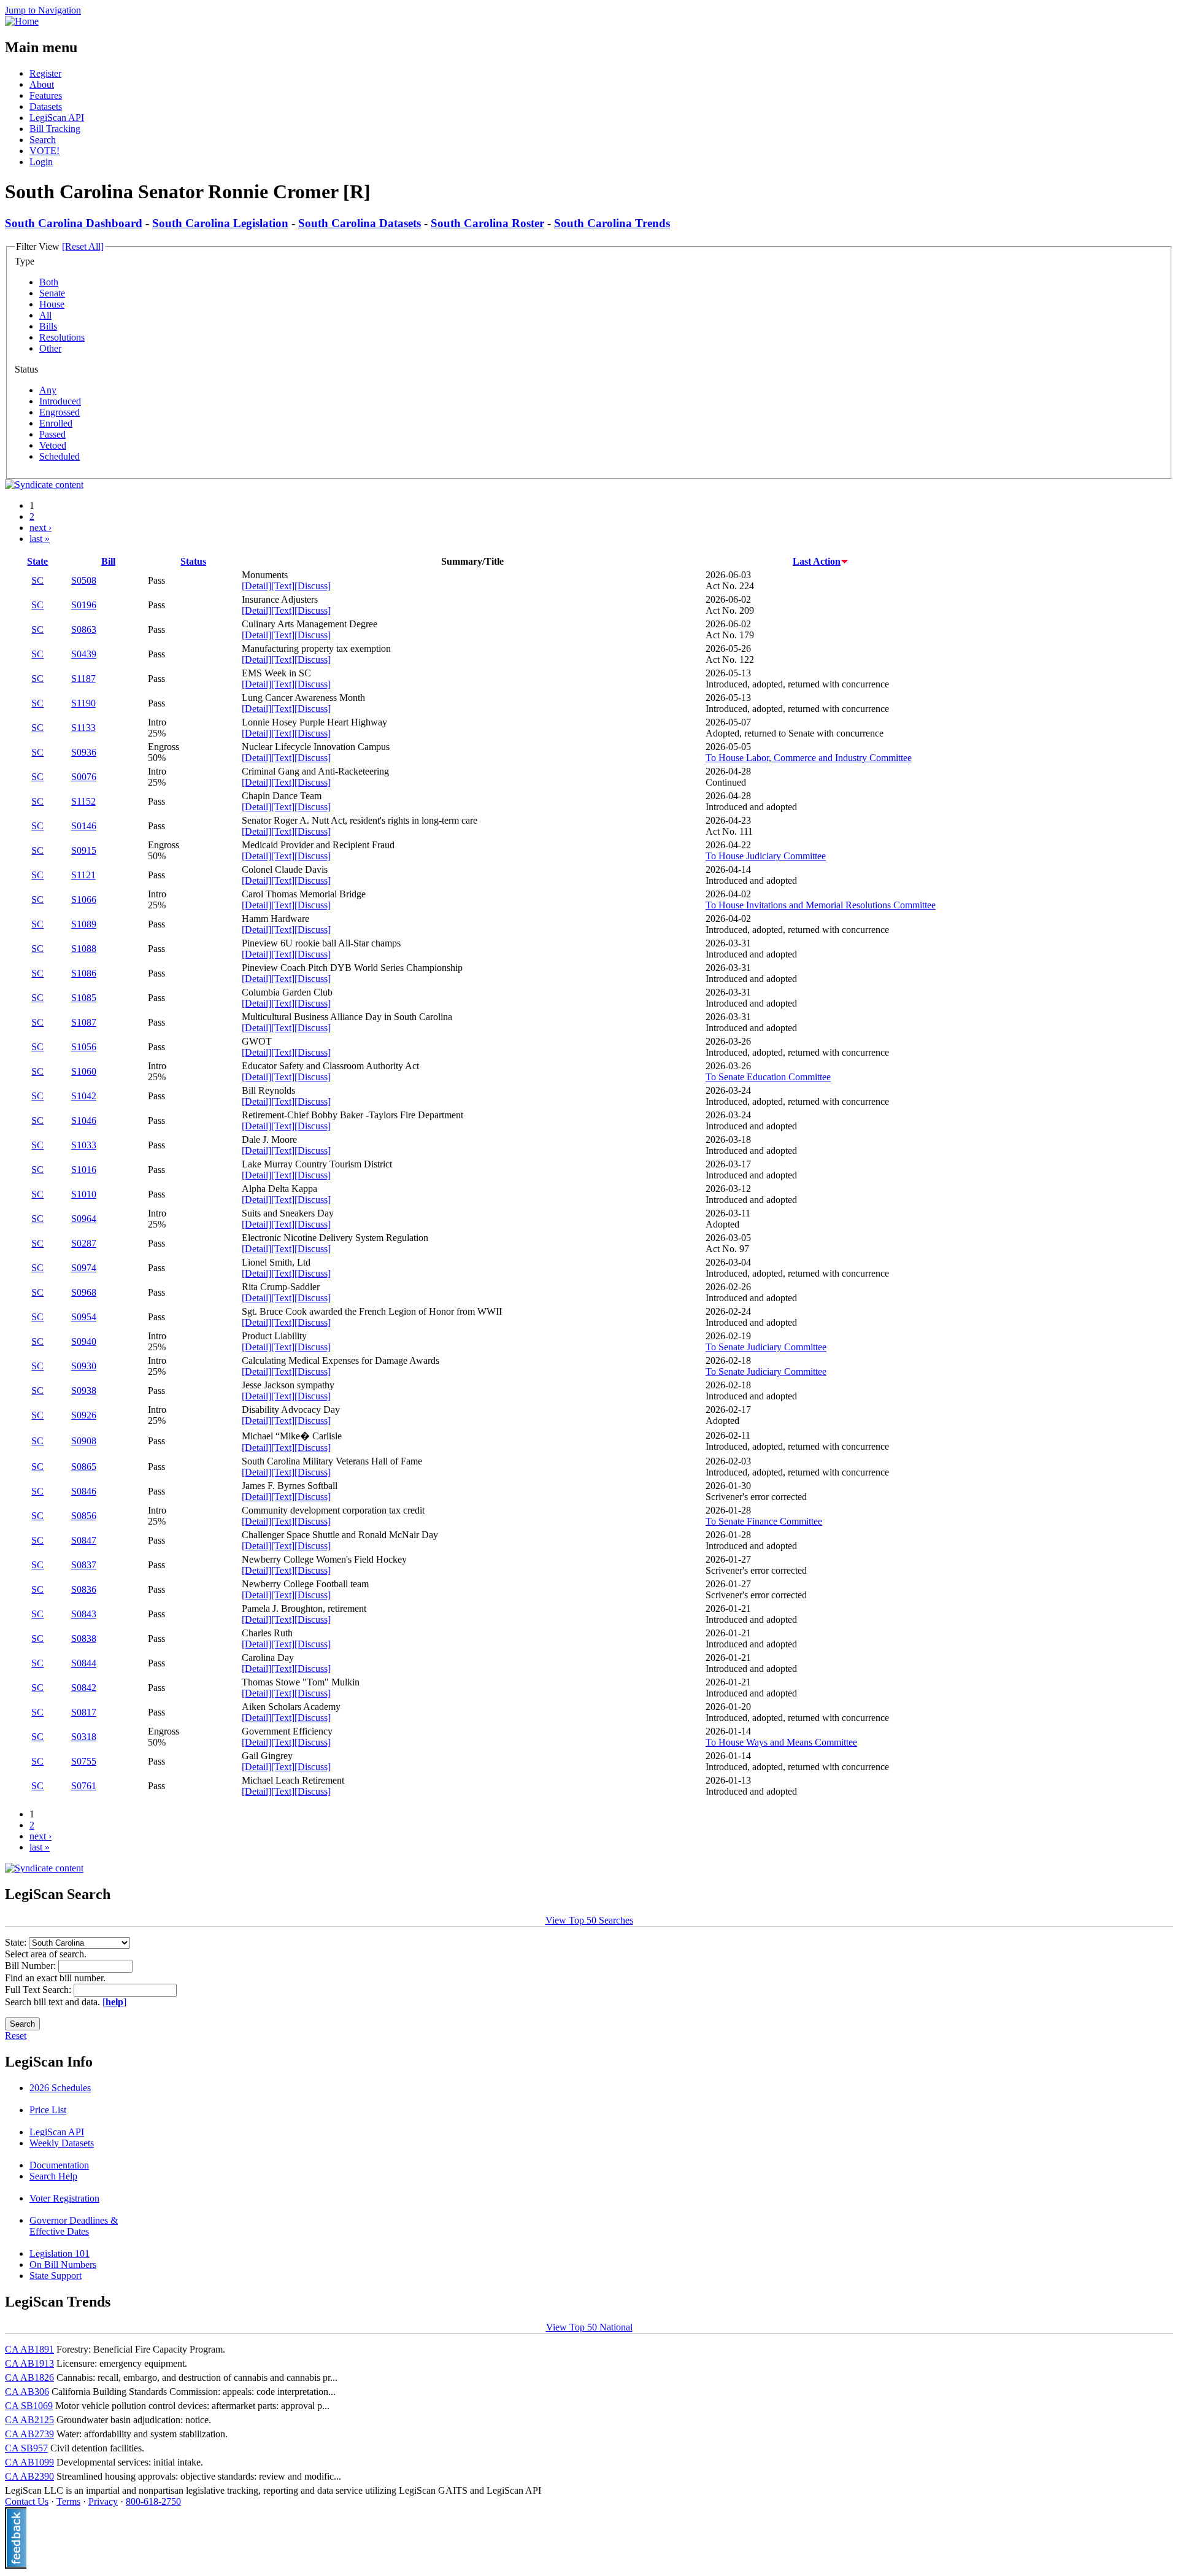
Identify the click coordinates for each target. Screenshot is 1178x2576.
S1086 (84, 973)
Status (193, 561)
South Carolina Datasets (360, 223)
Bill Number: (32, 1966)
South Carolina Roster (487, 223)
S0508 (84, 580)
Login (41, 162)
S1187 (83, 679)
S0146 (84, 826)
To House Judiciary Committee (766, 856)
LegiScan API (57, 118)
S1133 (83, 728)
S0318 (84, 1737)
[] (114, 2002)
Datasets (46, 106)
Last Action (817, 561)
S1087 (84, 1022)
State (37, 561)
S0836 (84, 1589)
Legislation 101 (60, 2253)
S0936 (84, 752)
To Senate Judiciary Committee (766, 1347)
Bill (108, 561)
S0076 (84, 777)
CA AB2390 (29, 2476)
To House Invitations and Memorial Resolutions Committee (821, 905)
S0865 (84, 1467)
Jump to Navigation (43, 10)
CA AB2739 (29, 2434)
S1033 (84, 1145)
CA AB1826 (29, 2377)
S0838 (84, 1638)
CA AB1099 (29, 2462)
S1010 (84, 1194)
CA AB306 (27, 2392)
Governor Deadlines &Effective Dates (74, 2226)
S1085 (84, 998)
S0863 (84, 629)
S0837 (84, 1565)
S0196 (84, 605)
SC (37, 580)
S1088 (84, 949)
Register (45, 73)
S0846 (84, 1491)
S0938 (84, 1390)
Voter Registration (64, 2198)
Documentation (59, 2165)
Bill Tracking (55, 129)
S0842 (84, 1688)
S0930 (84, 1366)
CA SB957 (26, 2448)
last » (40, 539)
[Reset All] (83, 246)
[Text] (283, 586)
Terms (68, 2501)
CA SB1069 (29, 2406)
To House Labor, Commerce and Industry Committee (809, 758)
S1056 (84, 1047)
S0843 (84, 1614)
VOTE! (44, 151)
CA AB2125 (29, 2420)
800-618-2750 (153, 2501)
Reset (16, 2036)
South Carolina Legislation (220, 223)
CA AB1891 (29, 2349)
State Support (56, 2276)
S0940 (84, 1341)
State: (17, 1942)
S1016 (84, 1170)
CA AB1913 (29, 2363)
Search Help (53, 2176)
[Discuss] (313, 586)
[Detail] (256, 586)
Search (43, 140)
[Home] (22, 21)
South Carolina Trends (612, 223)
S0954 (84, 1317)
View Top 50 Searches (589, 1920)
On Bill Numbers (63, 2265)
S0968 (84, 1292)
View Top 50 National (589, 2327)
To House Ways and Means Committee (781, 1742)
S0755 (84, 1761)
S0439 (84, 654)
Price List (48, 2110)
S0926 (84, 1415)
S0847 (84, 1540)
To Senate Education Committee (768, 1077)
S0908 (84, 1441)
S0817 (84, 1712)
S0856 (84, 1516)
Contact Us (27, 2501)
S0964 (84, 1219)
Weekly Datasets (62, 2143)
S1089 (84, 924)
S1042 (84, 1096)
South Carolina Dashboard (74, 223)
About (42, 84)
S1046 (84, 1120)
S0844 (84, 1663)
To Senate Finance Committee (764, 1521)
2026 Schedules (60, 2088)
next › (40, 528)
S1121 (83, 875)
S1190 (83, 703)
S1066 (84, 899)
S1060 (84, 1071)
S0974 (84, 1268)
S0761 (84, 1786)
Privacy (103, 2501)
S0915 (84, 850)
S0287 (84, 1243)
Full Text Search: (39, 1990)
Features (46, 95)
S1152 (83, 801)
